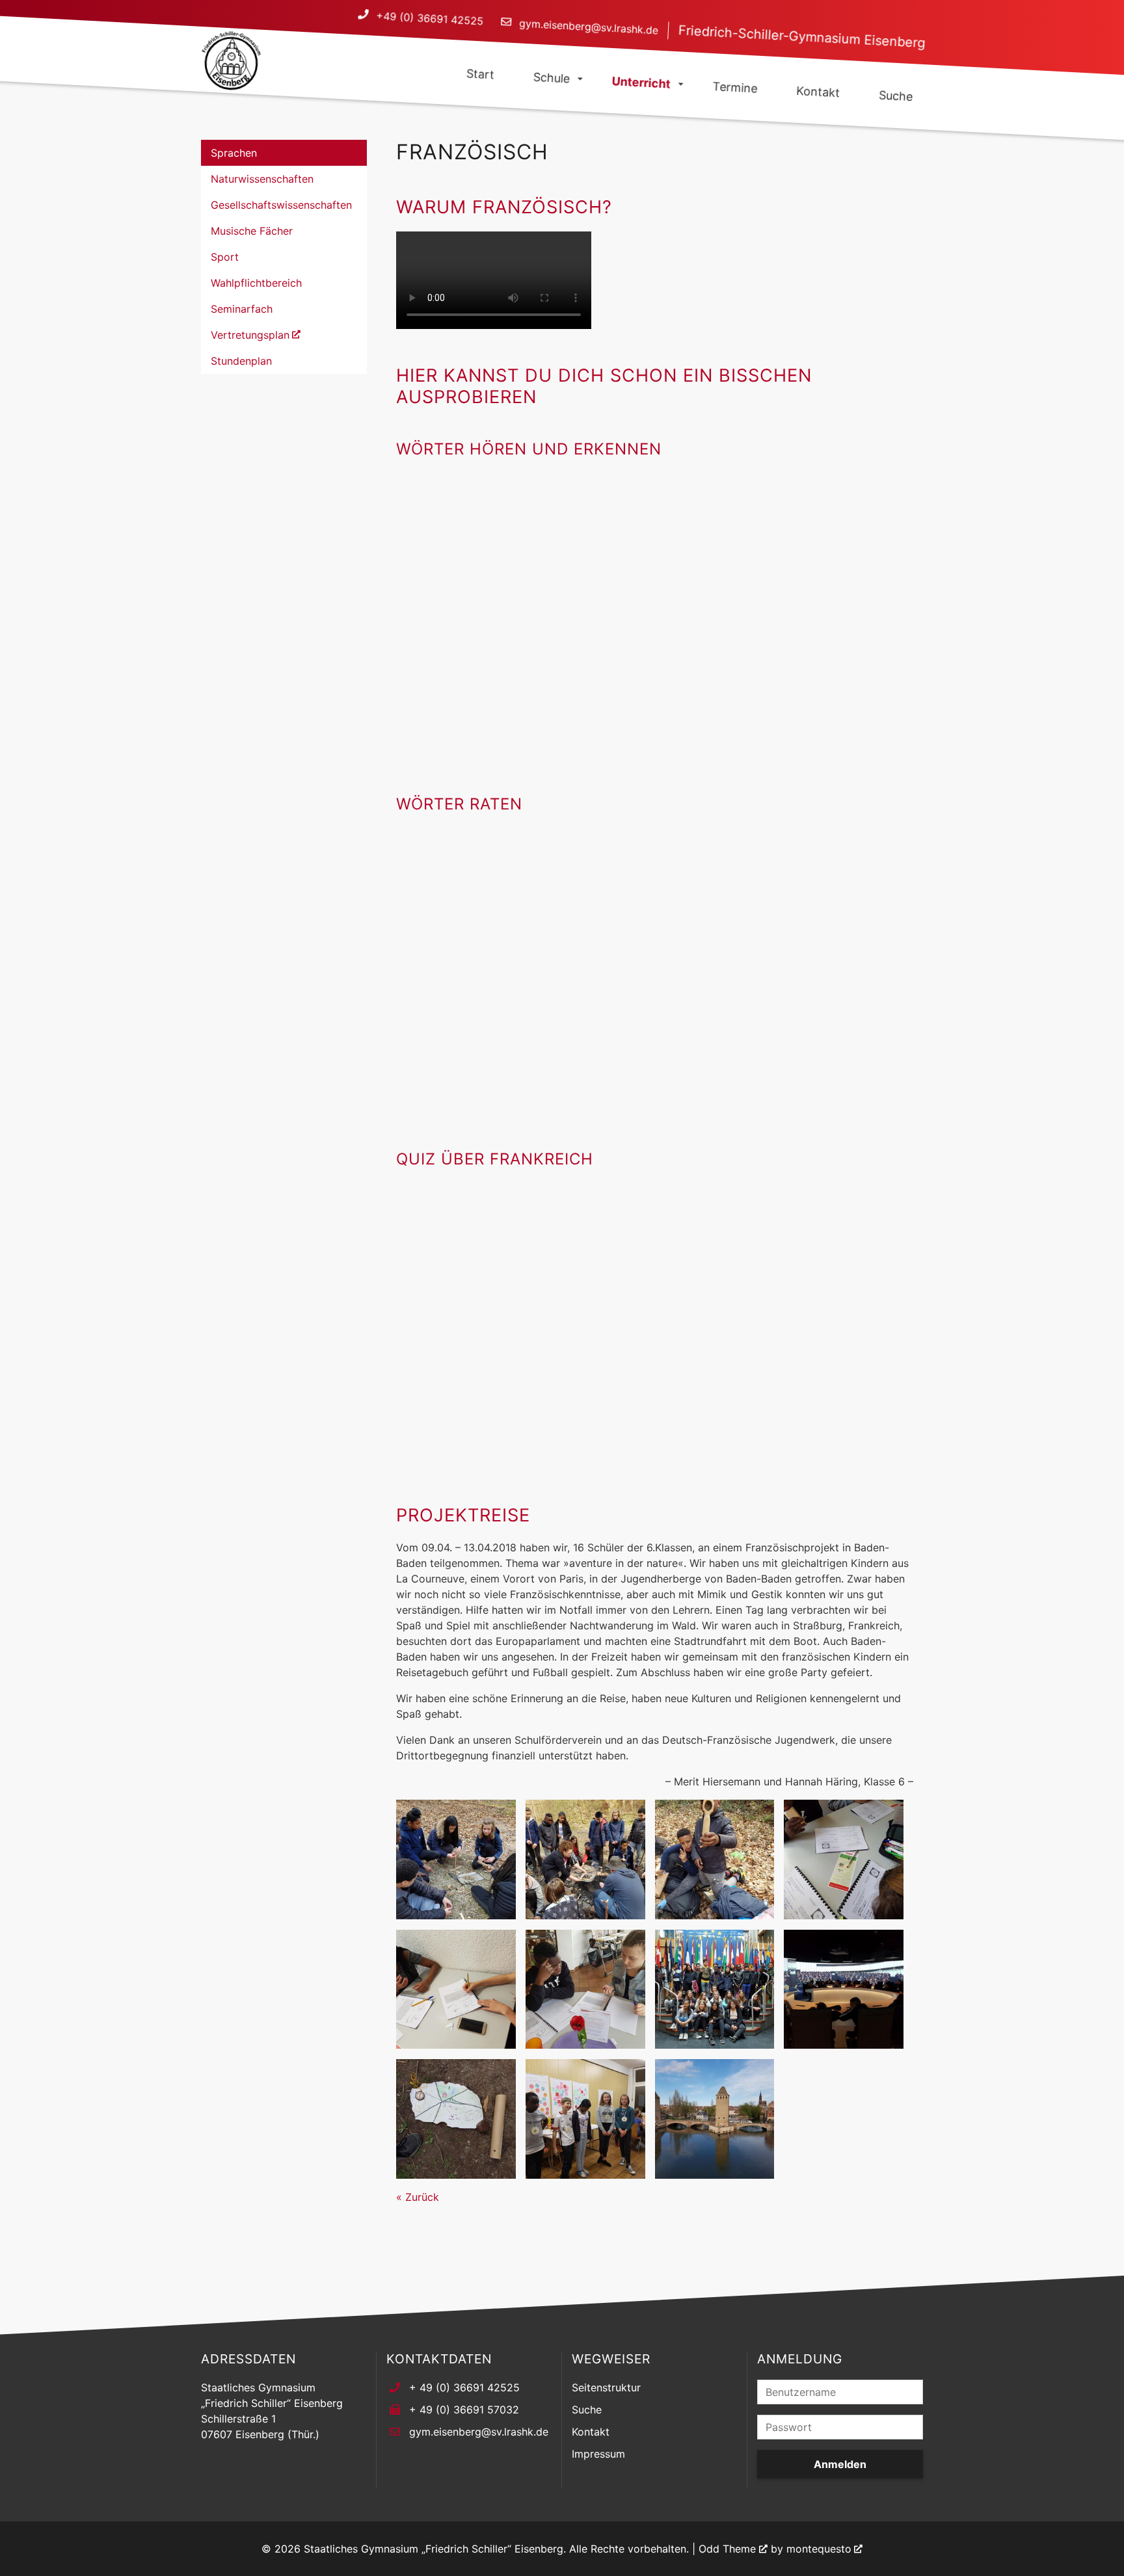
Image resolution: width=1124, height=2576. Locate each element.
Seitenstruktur (606, 2387)
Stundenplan (241, 361)
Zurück (422, 2197)
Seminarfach (242, 309)
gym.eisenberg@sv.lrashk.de (588, 27)
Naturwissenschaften (262, 179)
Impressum (598, 2454)
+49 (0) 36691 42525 (429, 19)
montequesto (819, 2549)
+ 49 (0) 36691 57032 (464, 2410)
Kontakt (591, 2432)
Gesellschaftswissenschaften (281, 205)
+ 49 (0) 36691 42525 (464, 2387)
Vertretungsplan (250, 335)
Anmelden (840, 2464)
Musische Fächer (252, 231)
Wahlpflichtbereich (256, 283)
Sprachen (234, 153)
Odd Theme (727, 2549)
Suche (587, 2410)
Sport (225, 257)
